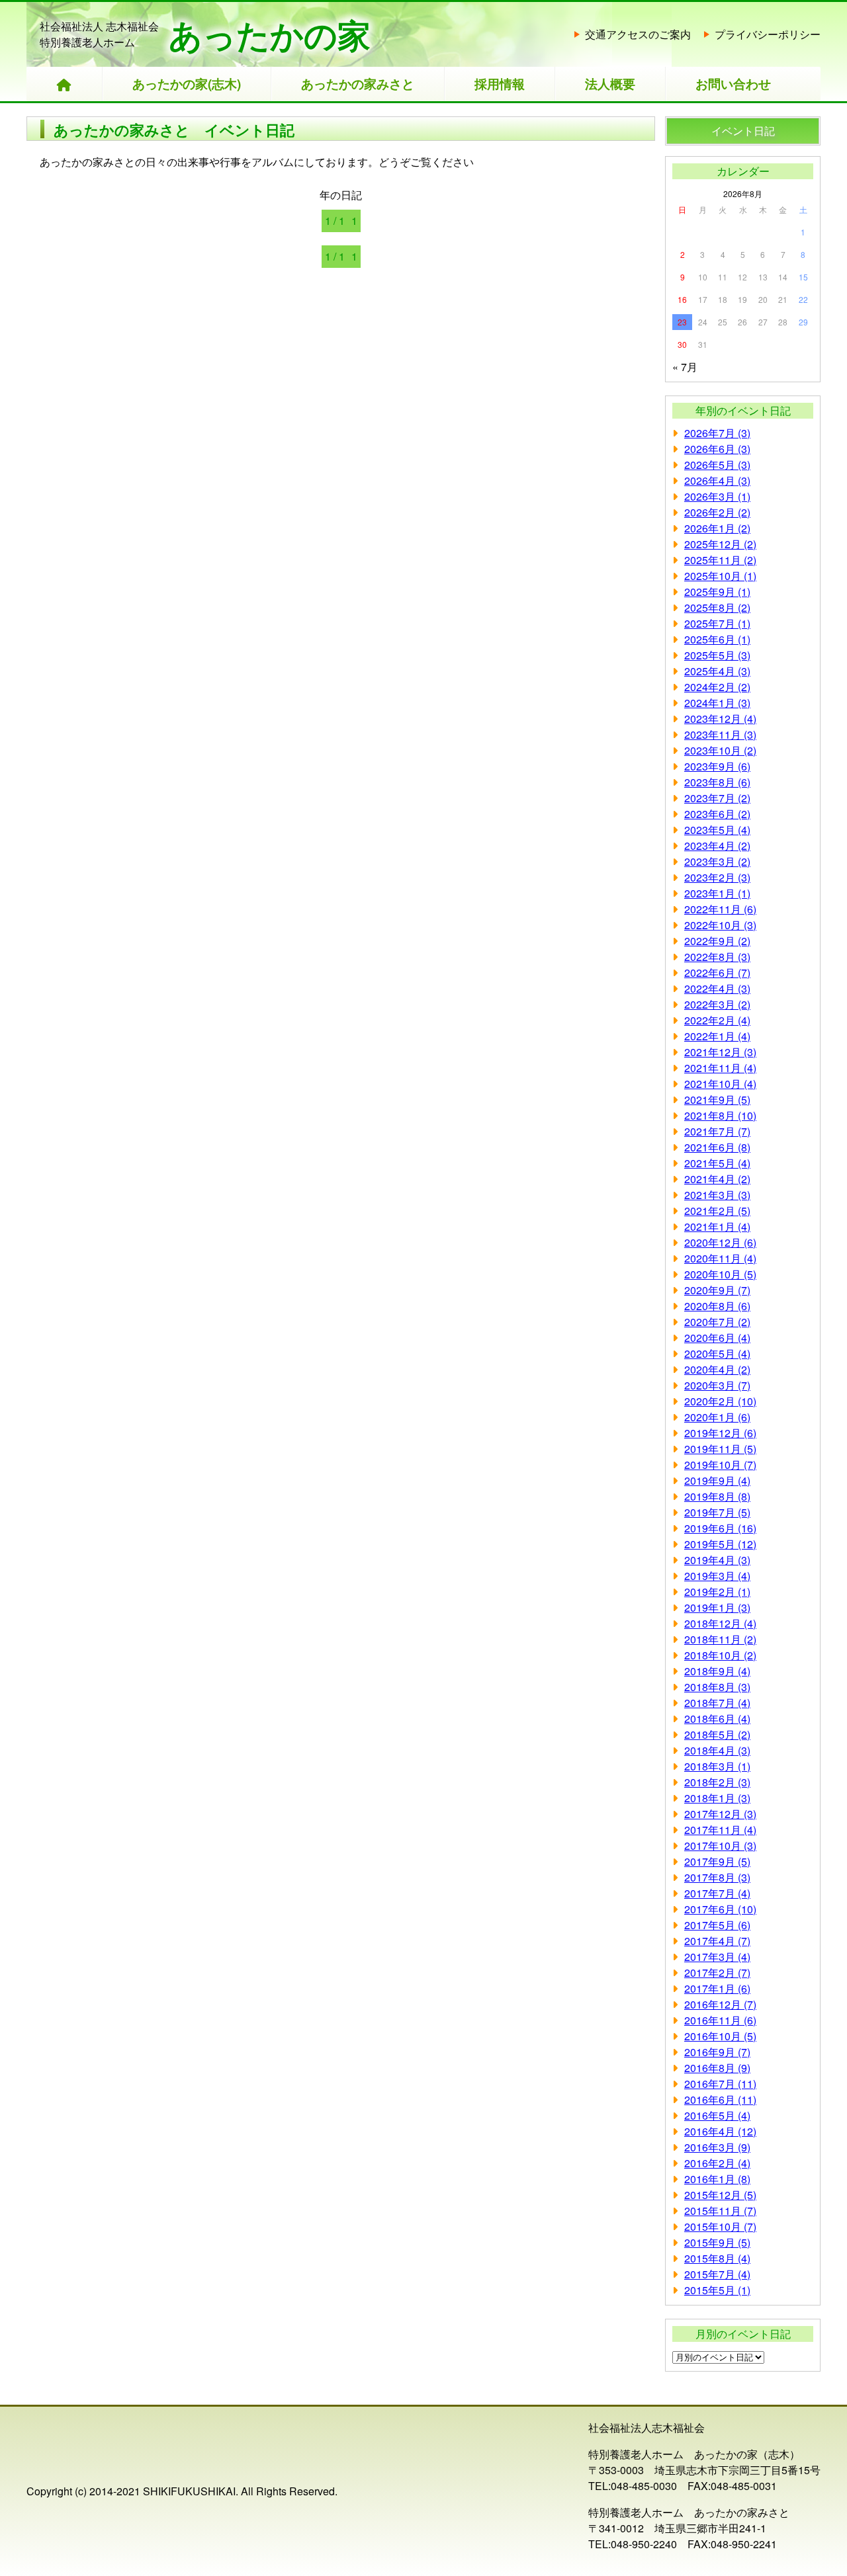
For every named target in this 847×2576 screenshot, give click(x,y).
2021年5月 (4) (717, 1163)
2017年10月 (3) (720, 1846)
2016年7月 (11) (720, 2084)
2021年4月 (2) (717, 1179)
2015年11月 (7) (720, 2211)
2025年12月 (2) (720, 544)
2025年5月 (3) (717, 655)
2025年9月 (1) (717, 592)
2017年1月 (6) (717, 1988)
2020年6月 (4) (717, 1338)
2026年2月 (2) (717, 512)
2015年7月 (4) (717, 2274)
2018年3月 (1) (717, 1766)
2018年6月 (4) (717, 1719)
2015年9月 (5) (717, 2242)
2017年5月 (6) (717, 1925)
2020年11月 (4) (720, 1258)
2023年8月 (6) (717, 782)
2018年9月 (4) (717, 1671)
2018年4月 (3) (717, 1750)
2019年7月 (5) (717, 1512)
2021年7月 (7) (717, 1131)
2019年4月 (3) (717, 1560)
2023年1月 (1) (717, 893)
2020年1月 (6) (717, 1417)
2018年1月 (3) (717, 1798)
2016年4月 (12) (720, 2131)
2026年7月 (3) (717, 433)
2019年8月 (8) (717, 1496)
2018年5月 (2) (717, 1734)
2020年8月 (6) (717, 1306)
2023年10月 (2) (720, 750)
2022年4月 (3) (717, 988)
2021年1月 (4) (717, 1226)
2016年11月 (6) (720, 2020)
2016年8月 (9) (717, 2068)
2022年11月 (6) (720, 909)
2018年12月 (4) (720, 1623)
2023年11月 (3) (720, 734)
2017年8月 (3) (717, 1877)
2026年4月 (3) (717, 480)
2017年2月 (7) (717, 1973)
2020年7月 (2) (717, 1322)
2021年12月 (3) (720, 1052)
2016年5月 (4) (717, 2115)
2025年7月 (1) (717, 623)
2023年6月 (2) (717, 814)
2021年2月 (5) (717, 1211)
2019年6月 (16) (720, 1528)
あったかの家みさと (358, 84)
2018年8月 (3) (717, 1687)
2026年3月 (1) (717, 496)
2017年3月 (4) (717, 1957)
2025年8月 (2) (717, 607)
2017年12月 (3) (720, 1814)
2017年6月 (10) (720, 1909)
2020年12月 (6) (720, 1242)
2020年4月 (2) (717, 1369)
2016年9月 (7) (717, 2052)
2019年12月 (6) (720, 1433)
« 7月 (685, 367)
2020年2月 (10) (720, 1401)
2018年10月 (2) (720, 1655)
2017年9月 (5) (717, 1861)
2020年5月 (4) (717, 1353)
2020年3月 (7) (717, 1385)
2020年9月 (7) (717, 1290)
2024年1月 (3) (717, 703)
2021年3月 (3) (717, 1195)
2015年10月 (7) (720, 2226)
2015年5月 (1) (717, 2290)
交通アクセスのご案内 (638, 34)
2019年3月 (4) (717, 1576)
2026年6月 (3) (717, 449)
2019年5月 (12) (720, 1544)
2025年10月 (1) (720, 576)
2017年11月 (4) (720, 1830)
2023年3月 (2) (717, 861)
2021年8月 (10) (720, 1115)
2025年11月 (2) (720, 560)
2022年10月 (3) (720, 925)
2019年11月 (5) (720, 1449)
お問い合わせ (733, 84)
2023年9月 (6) (717, 766)
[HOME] (64, 84)
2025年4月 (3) (717, 671)
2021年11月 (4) (720, 1068)
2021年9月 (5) (717, 1100)
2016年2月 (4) (717, 2163)
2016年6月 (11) (720, 2099)
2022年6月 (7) (717, 973)
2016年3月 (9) (717, 2147)
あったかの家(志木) (187, 84)
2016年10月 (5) (720, 2036)
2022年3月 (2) (717, 1004)
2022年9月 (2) (717, 941)
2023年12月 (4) (720, 719)
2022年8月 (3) (717, 957)
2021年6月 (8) (717, 1147)
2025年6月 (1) (717, 639)
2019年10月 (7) (720, 1465)
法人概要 (610, 84)
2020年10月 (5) (720, 1274)
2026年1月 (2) (717, 528)
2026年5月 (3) (717, 465)
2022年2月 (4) (717, 1020)
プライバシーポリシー (768, 34)
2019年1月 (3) (717, 1607)
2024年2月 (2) (717, 687)
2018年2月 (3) (717, 1782)
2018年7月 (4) (717, 1703)
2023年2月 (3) (717, 877)
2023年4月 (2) (717, 846)
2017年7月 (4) (717, 1893)
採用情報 (500, 84)
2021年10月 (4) (720, 1084)
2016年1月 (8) (717, 2179)
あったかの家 (270, 34)
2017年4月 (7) (717, 1941)
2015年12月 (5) (720, 2195)
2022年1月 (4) (717, 1036)
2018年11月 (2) (720, 1639)
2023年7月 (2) (717, 798)
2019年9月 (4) (717, 1480)
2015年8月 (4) (717, 2258)
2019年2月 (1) (717, 1592)
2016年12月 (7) (720, 2004)
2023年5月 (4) (717, 830)
